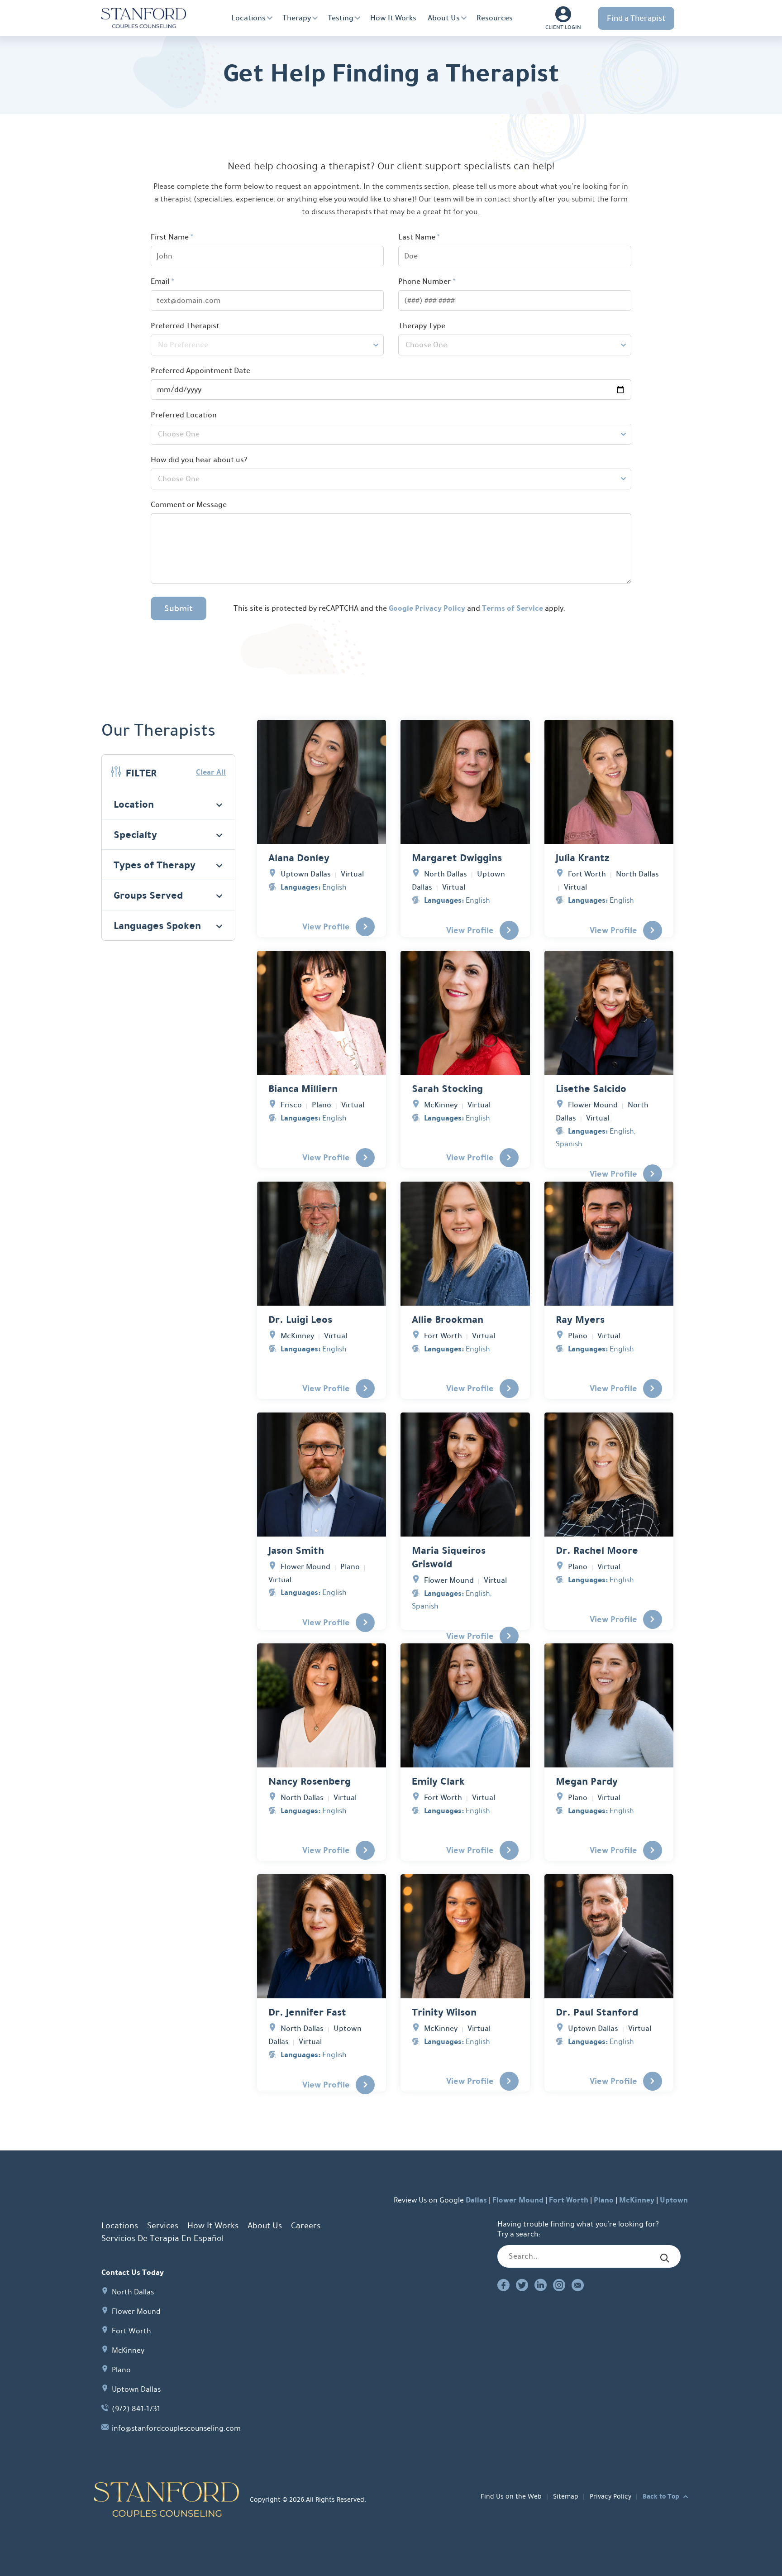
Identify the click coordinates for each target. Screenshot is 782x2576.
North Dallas (133, 2292)
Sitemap (566, 2496)
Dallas (476, 2200)
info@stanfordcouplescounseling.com (176, 2428)
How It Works (393, 18)
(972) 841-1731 (136, 2409)
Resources (495, 18)
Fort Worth (569, 2200)
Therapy (297, 18)
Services (163, 2226)
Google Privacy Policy (427, 608)
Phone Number (427, 281)
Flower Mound (518, 2200)
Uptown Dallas (136, 2389)
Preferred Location (184, 415)
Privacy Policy (610, 2496)
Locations (248, 18)
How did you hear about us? (199, 460)
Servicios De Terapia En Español (162, 2238)
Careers (306, 2226)
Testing (341, 18)
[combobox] (267, 345)
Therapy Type (422, 326)
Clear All (211, 772)
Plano (604, 2200)
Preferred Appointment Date (200, 371)
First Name (172, 237)
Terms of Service (513, 608)
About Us (444, 18)
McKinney (637, 2200)
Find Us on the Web (511, 2496)
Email (162, 281)
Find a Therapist (636, 18)
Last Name (419, 237)
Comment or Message (189, 505)
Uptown (674, 2200)
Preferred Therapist (185, 326)
